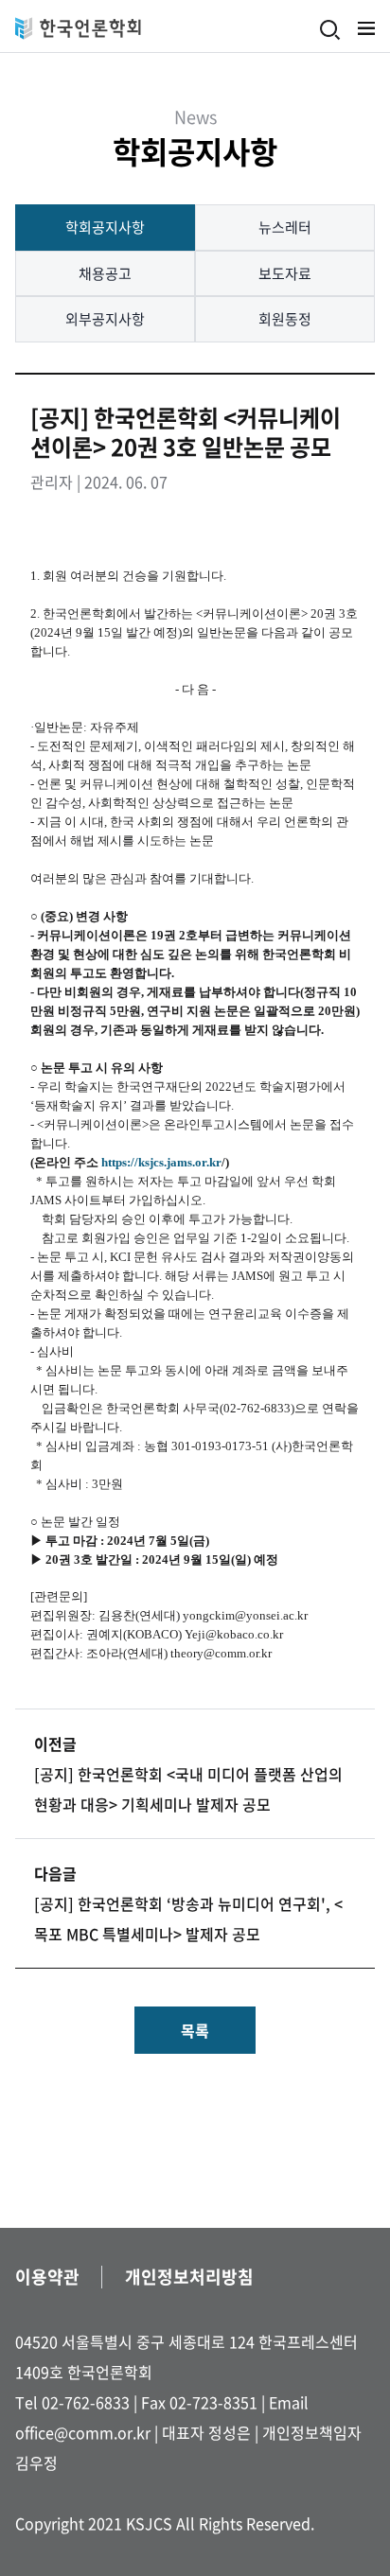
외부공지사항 (105, 319)
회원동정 (285, 319)
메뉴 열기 (366, 28)
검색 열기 (330, 30)
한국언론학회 (78, 28)
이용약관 (47, 2277)
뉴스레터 (285, 227)
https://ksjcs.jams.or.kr (161, 1162)
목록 (195, 2030)
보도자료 (285, 273)
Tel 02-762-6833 (72, 2402)
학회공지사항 (105, 227)
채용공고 (105, 273)
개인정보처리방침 (189, 2277)
